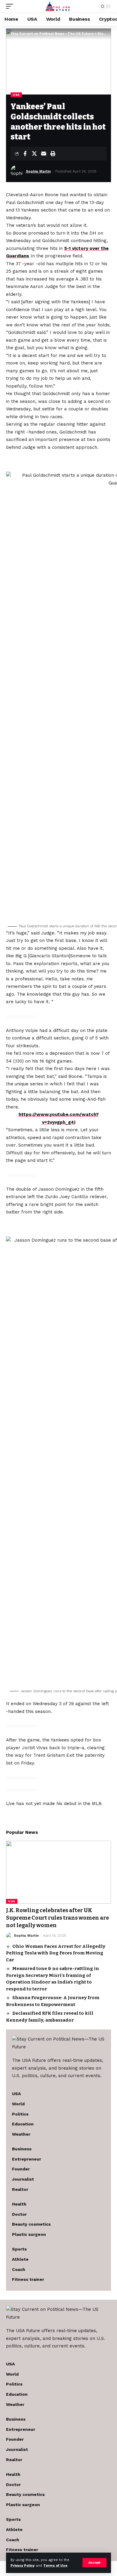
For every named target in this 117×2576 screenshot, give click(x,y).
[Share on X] (34, 154)
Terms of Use (55, 2566)
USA (16, 95)
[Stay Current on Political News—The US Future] (59, 6)
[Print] (53, 154)
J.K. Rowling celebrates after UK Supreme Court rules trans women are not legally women (57, 1918)
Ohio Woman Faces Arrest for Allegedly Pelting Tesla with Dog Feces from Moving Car (56, 1953)
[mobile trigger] (11, 6)
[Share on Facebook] (25, 154)
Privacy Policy (22, 2566)
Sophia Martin (38, 171)
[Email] (43, 154)
